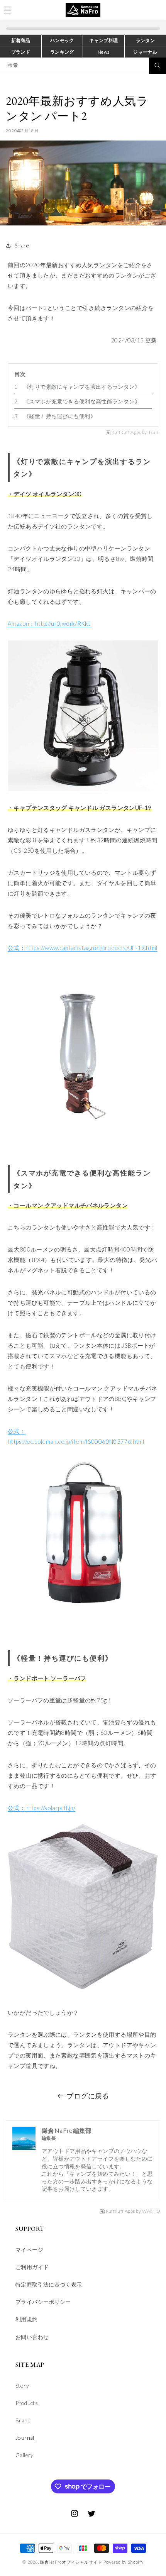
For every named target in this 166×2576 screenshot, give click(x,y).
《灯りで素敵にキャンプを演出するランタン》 (82, 387)
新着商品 (21, 40)
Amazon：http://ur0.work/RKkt (49, 623)
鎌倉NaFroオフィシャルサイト (71, 2562)
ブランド (21, 52)
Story (22, 2385)
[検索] (158, 66)
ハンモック (62, 40)
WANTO (151, 2211)
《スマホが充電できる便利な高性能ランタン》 (82, 401)
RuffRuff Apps (126, 432)
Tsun (153, 432)
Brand (23, 2420)
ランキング (62, 52)
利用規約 (27, 2319)
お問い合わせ (32, 2337)
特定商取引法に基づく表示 (49, 2284)
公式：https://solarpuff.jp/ (41, 1808)
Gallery (25, 2455)
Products (27, 2403)
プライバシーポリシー (43, 2302)
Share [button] (22, 245)
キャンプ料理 (103, 40)
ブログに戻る (88, 2096)
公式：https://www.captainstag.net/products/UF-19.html (83, 948)
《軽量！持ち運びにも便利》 (60, 416)
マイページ (29, 2250)
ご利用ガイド (32, 2267)
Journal (25, 2438)
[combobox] (83, 66)
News (104, 52)
